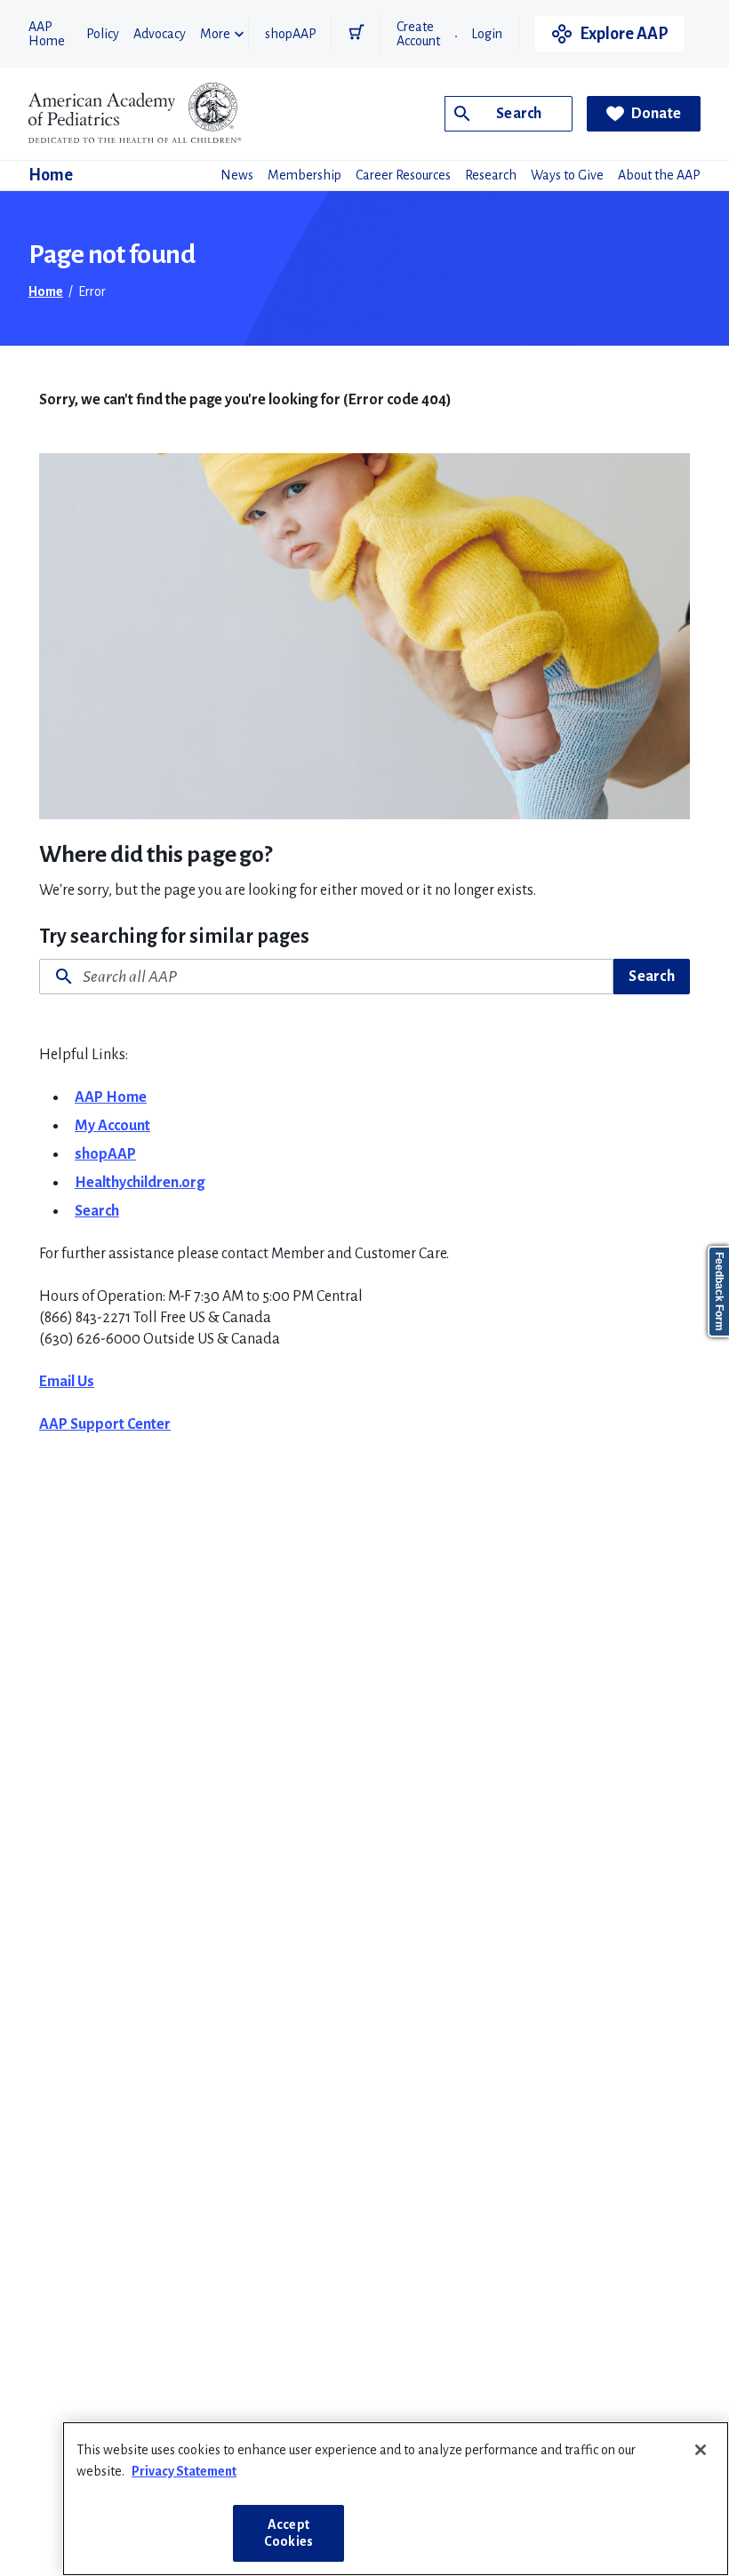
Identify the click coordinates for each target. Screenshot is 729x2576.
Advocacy (160, 34)
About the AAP (659, 175)
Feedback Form (719, 1292)
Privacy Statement (184, 2471)
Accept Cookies (288, 2533)
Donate (657, 114)
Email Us (67, 1382)
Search (652, 977)
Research (491, 175)
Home (51, 175)
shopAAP (291, 34)
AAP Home (47, 34)
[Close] (701, 2450)
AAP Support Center (105, 1424)
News (237, 175)
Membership (304, 175)
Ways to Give (567, 175)
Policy (103, 34)
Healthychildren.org (140, 1183)
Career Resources (403, 175)
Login (487, 34)
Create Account (418, 34)
